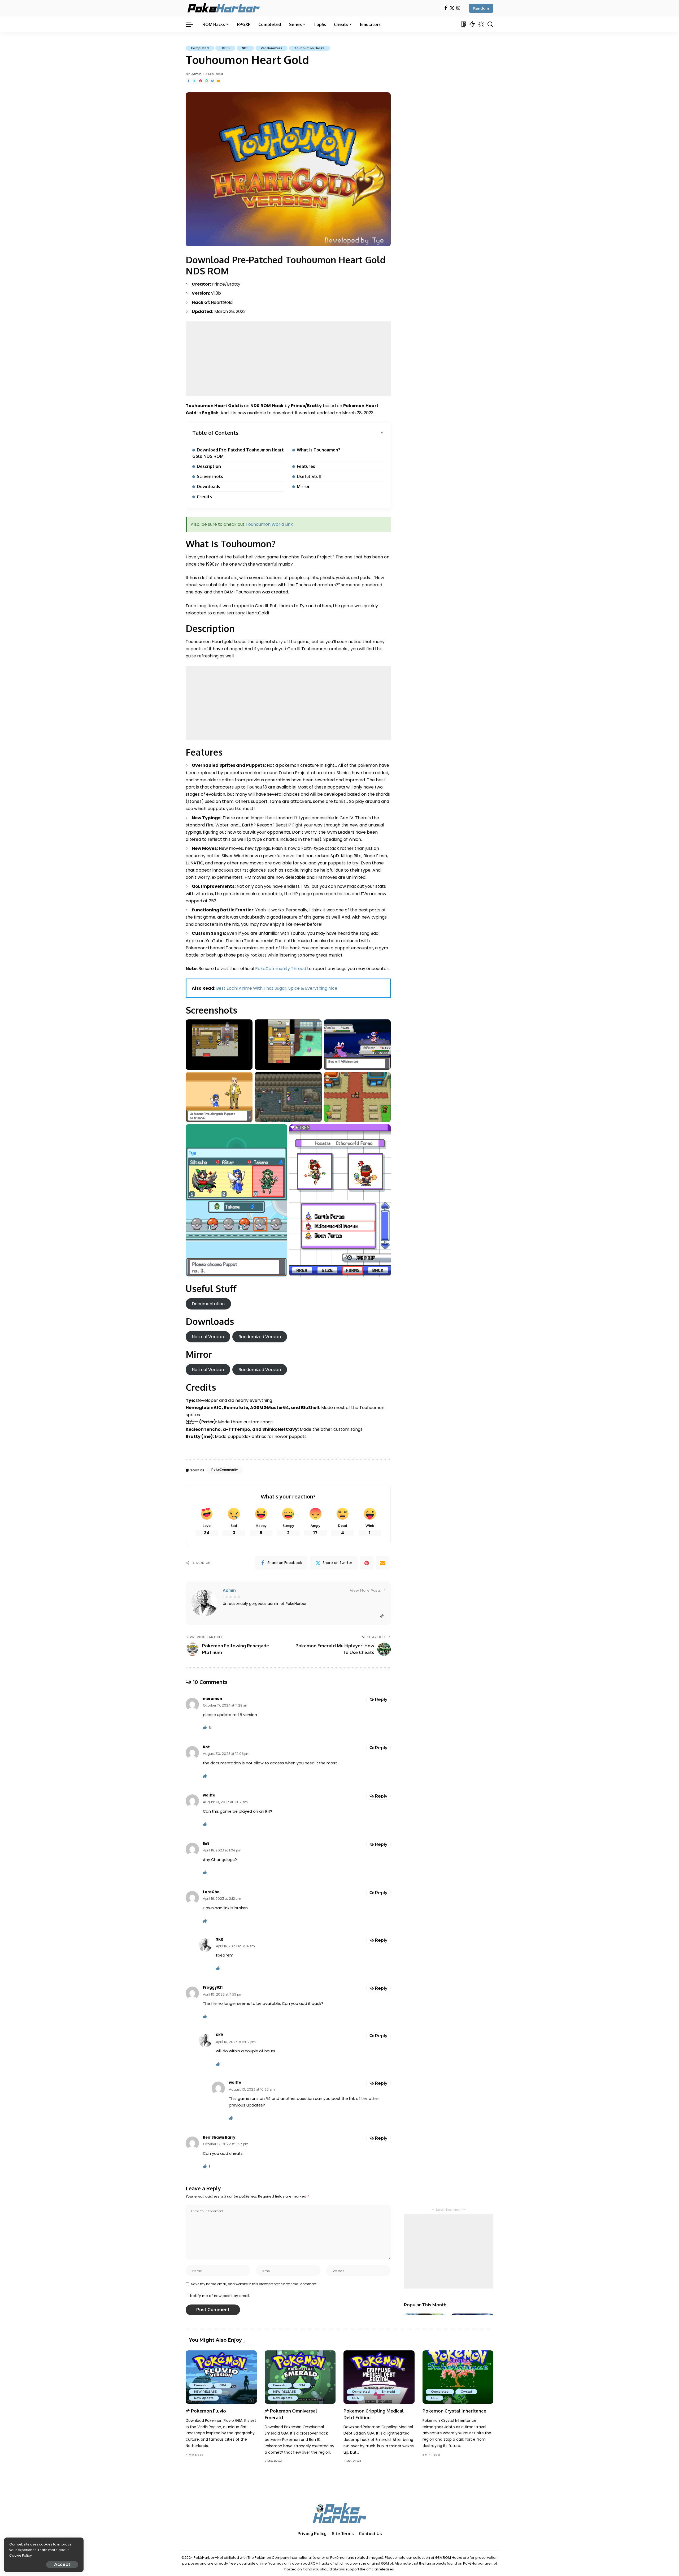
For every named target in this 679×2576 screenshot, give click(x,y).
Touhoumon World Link (269, 524)
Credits (204, 497)
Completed (200, 48)
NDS (245, 48)
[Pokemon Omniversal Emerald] (300, 2377)
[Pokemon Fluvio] (221, 2377)
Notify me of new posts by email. (220, 2296)
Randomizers (272, 48)
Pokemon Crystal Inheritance (454, 2411)
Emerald (201, 2385)
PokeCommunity (225, 1470)
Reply (381, 1700)
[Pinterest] (201, 81)
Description (209, 466)
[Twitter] (452, 8)
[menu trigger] (192, 24)
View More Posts (365, 1590)
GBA (223, 2385)
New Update (204, 2398)
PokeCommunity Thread (281, 969)
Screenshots (210, 476)
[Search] (490, 24)
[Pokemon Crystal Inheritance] (458, 2377)
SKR (219, 1939)
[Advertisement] (288, 359)
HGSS (225, 48)
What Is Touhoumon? (319, 450)
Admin (197, 74)
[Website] (382, 1616)
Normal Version (208, 1337)
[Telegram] (212, 81)
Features (306, 466)
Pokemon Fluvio (208, 2411)
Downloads (208, 486)
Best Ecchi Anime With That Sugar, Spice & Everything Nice (277, 988)
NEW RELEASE (206, 2392)
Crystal (466, 2392)
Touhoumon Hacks (309, 48)
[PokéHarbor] (224, 8)
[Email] (218, 81)
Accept (62, 2564)
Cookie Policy (21, 2555)
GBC (434, 2398)
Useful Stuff (309, 476)
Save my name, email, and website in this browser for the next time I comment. (254, 2284)
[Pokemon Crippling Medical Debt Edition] (379, 2377)
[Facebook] (446, 8)
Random (481, 8)
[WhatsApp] (206, 81)
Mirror (303, 486)
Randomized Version (260, 1337)
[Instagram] (458, 8)
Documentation (208, 1304)
